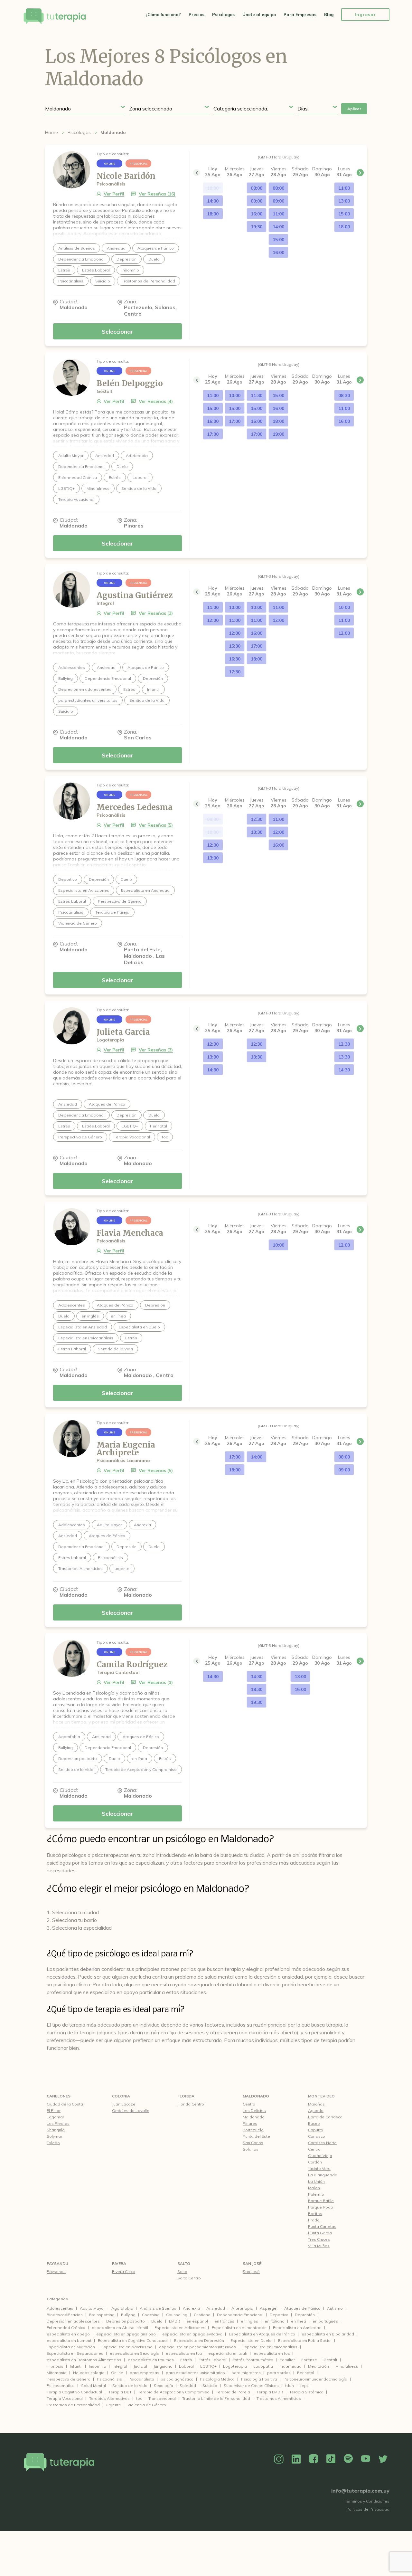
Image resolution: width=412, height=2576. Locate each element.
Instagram (279, 2459)
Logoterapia (235, 2366)
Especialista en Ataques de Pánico (262, 2334)
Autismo (335, 2308)
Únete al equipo (259, 14)
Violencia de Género (147, 2405)
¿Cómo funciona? (163, 14)
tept (304, 2386)
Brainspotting (102, 2315)
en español (197, 2321)
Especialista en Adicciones (180, 2328)
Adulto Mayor (92, 2308)
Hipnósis (55, 2366)
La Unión (316, 2181)
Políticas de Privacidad (368, 2509)
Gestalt (330, 2360)
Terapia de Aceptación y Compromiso (174, 2392)
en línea (299, 2321)
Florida (186, 2096)
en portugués (325, 2321)
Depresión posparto (126, 2321)
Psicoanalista (141, 2379)
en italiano (275, 2321)
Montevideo (321, 2096)
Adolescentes (60, 2308)
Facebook (314, 2459)
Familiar (287, 2360)
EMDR (174, 2321)
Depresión (305, 2315)
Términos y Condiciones (367, 2501)
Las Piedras (58, 2123)
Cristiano (202, 2315)
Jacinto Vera (319, 2168)
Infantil (76, 2366)
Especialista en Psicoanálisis (270, 2347)
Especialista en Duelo (251, 2340)
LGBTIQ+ (208, 2366)
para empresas (145, 2373)
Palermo (316, 2194)
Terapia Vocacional (65, 2398)
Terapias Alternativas (109, 2398)
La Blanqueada (323, 2175)
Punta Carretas (322, 2226)
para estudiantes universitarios (195, 2373)
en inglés (249, 2321)
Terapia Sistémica (306, 2392)
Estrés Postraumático (253, 2360)
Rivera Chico (124, 2272)
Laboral (186, 2366)
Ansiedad (216, 2308)
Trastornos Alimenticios (279, 2398)
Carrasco (317, 2136)
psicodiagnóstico (177, 2379)
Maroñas (316, 2104)
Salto (184, 2263)
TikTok (331, 2459)
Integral (120, 2366)
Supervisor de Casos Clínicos (251, 2386)
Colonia (121, 2096)
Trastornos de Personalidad (73, 2405)
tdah (290, 2386)
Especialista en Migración (71, 2347)
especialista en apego (68, 2334)
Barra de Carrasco (325, 2117)
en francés (224, 2321)
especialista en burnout (69, 2340)
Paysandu (57, 2263)
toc (139, 2398)
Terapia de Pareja (233, 2392)
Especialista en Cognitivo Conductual (133, 2340)
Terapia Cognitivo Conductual (74, 2392)
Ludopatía (263, 2366)
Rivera (119, 2263)
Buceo (314, 2123)
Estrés (186, 2360)
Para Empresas (300, 14)
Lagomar (55, 2117)
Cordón (315, 2162)
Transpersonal (162, 2398)
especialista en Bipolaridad (328, 2334)
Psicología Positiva (259, 2379)
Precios (197, 14)
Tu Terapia (55, 17)
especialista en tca (184, 2353)
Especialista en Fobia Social (305, 2340)
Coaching (151, 2315)
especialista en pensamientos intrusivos (197, 2347)
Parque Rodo (321, 2207)
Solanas (251, 2149)
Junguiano (163, 2366)
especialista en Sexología (135, 2353)
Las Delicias (254, 2110)
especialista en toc (272, 2353)
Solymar (54, 2136)
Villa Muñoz (319, 2246)
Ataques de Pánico (302, 2308)
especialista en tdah (228, 2353)
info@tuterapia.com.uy (360, 2491)
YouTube (366, 2459)
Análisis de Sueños (158, 2308)
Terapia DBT (120, 2392)
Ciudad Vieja (320, 2156)
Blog (329, 14)
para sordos (279, 2373)
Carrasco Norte (322, 2143)
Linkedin (296, 2459)
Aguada (316, 2110)
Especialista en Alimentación (239, 2328)
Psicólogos (223, 14)
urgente (114, 2405)
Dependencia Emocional (240, 2315)
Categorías (57, 2299)
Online (117, 2373)
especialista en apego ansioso (126, 2334)
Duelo (157, 2321)
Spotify (348, 2459)
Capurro (316, 2130)
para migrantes (246, 2373)
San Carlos (253, 2143)
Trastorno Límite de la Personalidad (216, 2398)
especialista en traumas (151, 2360)
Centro (249, 2104)
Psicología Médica (217, 2379)
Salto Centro (189, 2278)
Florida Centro (191, 2104)
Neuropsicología (89, 2373)
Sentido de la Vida (130, 2386)
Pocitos (315, 2214)
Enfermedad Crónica (66, 2328)
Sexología (164, 2386)
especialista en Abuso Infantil (120, 2328)
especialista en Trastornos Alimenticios (84, 2360)
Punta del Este (256, 2136)
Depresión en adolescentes (73, 2321)
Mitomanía (57, 2373)
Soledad (188, 2386)
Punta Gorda (320, 2233)
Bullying (128, 2315)
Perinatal (306, 2373)
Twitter (383, 2459)
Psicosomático (61, 2386)
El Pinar (54, 2110)
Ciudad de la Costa (65, 2104)
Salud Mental (94, 2386)
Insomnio (98, 2366)
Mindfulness (347, 2366)
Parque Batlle (321, 2201)
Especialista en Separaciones (75, 2353)
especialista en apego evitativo (192, 2334)
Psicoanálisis (109, 2379)
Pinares (250, 2123)
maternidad (290, 2366)
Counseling (177, 2315)
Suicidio (210, 2386)
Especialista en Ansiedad (297, 2328)
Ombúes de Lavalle (131, 2110)
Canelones (59, 2096)
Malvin (314, 2188)
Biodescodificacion (65, 2315)
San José (252, 2263)
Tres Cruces (319, 2239)
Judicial (140, 2366)
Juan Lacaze (124, 2104)
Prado (314, 2220)
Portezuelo (253, 2130)
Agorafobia (122, 2308)
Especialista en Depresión (199, 2340)
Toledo (53, 2143)
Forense (309, 2360)
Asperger (269, 2308)
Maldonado (256, 2096)
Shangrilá (56, 2130)
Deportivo (279, 2315)
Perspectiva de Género (69, 2379)
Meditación (318, 2366)
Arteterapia (242, 2308)
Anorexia (191, 2308)
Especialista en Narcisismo (127, 2347)
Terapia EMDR (270, 2392)
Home (51, 132)
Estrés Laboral (212, 2360)
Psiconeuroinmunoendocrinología (315, 2379)
